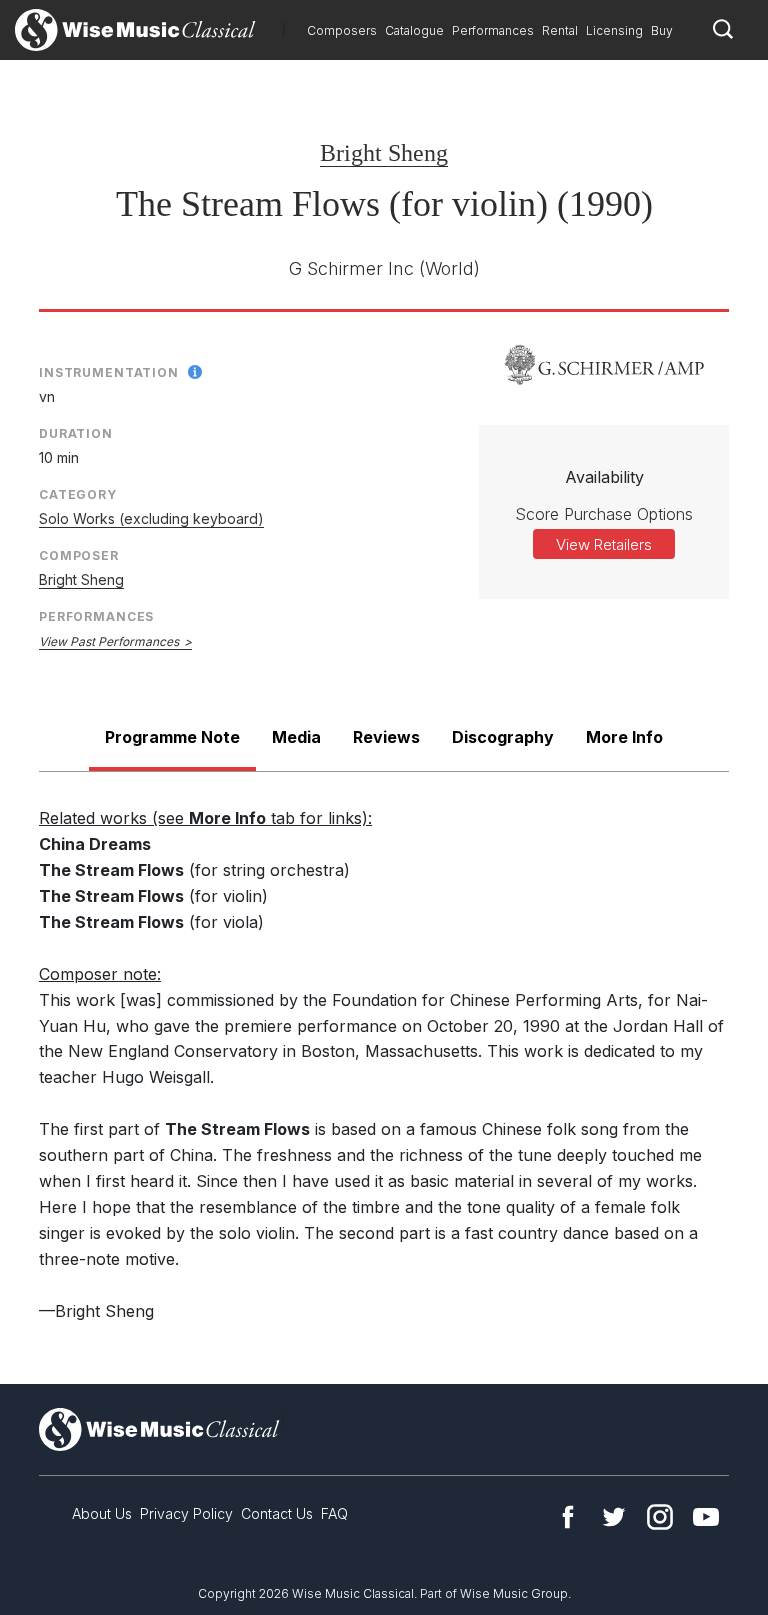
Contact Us (277, 1513)
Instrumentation (109, 372)
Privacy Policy (186, 1513)
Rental (560, 30)
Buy (662, 30)
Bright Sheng (384, 153)
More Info (624, 737)
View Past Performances (109, 641)
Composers (342, 30)
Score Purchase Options (604, 514)
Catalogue (414, 30)
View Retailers (604, 544)
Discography (503, 737)
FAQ (334, 1513)
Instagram (660, 1517)
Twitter (614, 1517)
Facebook (568, 1517)
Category (78, 494)
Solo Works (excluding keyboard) (151, 518)
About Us (102, 1513)
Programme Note (172, 737)
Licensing (614, 30)
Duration (76, 433)
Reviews (386, 737)
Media (296, 737)
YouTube (706, 1517)
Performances (493, 30)
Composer (79, 555)
